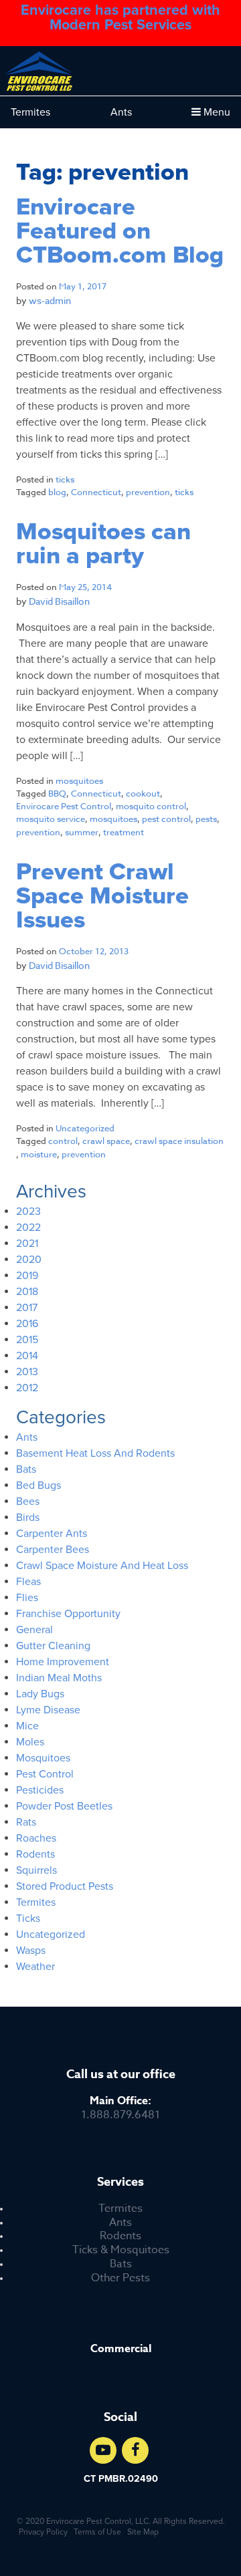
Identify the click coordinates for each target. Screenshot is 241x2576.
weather (35, 1967)
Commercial (121, 2349)
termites (36, 1902)
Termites (30, 112)
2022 (28, 1228)
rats (26, 1822)
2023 (28, 1211)
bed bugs (38, 1485)
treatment (124, 832)
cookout (143, 793)
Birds (28, 1518)
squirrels (36, 1870)
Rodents (120, 2236)
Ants (121, 112)
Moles (30, 1742)
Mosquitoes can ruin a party (103, 544)
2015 (27, 1340)
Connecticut (96, 492)
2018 (27, 1292)
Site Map (143, 2532)
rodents (35, 1854)
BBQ (57, 793)
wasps (31, 1951)
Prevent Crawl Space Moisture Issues (102, 896)
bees (28, 1501)
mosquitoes (79, 780)
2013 (27, 1372)
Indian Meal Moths (59, 1678)
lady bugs (40, 1694)
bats (26, 1469)
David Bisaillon (59, 601)
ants (27, 1437)
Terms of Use (97, 2532)
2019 (27, 1276)
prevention (148, 492)
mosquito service (51, 819)
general (34, 1630)
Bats (121, 2264)
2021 (27, 1244)
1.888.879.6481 (120, 2108)
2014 (27, 1356)
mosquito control (151, 806)
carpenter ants (52, 1534)
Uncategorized (85, 1128)
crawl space (106, 1141)
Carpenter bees (53, 1550)
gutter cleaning (53, 1646)
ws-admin (50, 300)
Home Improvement (63, 1662)
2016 (27, 1324)
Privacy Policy (43, 2532)
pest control (166, 819)
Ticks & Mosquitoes (121, 2250)
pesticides (40, 1790)
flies (27, 1598)
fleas (28, 1582)
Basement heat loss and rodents (95, 1453)
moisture (39, 1154)
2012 (27, 1388)
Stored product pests (65, 1886)
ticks (65, 479)
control (63, 1141)
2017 (27, 1308)
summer (82, 832)
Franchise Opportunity (68, 1614)
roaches (36, 1838)
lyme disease (48, 1710)
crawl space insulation (179, 1141)
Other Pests (120, 2278)
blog (57, 492)
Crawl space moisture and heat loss (102, 1566)
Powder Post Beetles (64, 1806)
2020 (29, 1260)
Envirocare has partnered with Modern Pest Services (120, 18)
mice (27, 1726)
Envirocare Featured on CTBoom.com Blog (120, 231)
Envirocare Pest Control (64, 806)
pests (206, 819)
